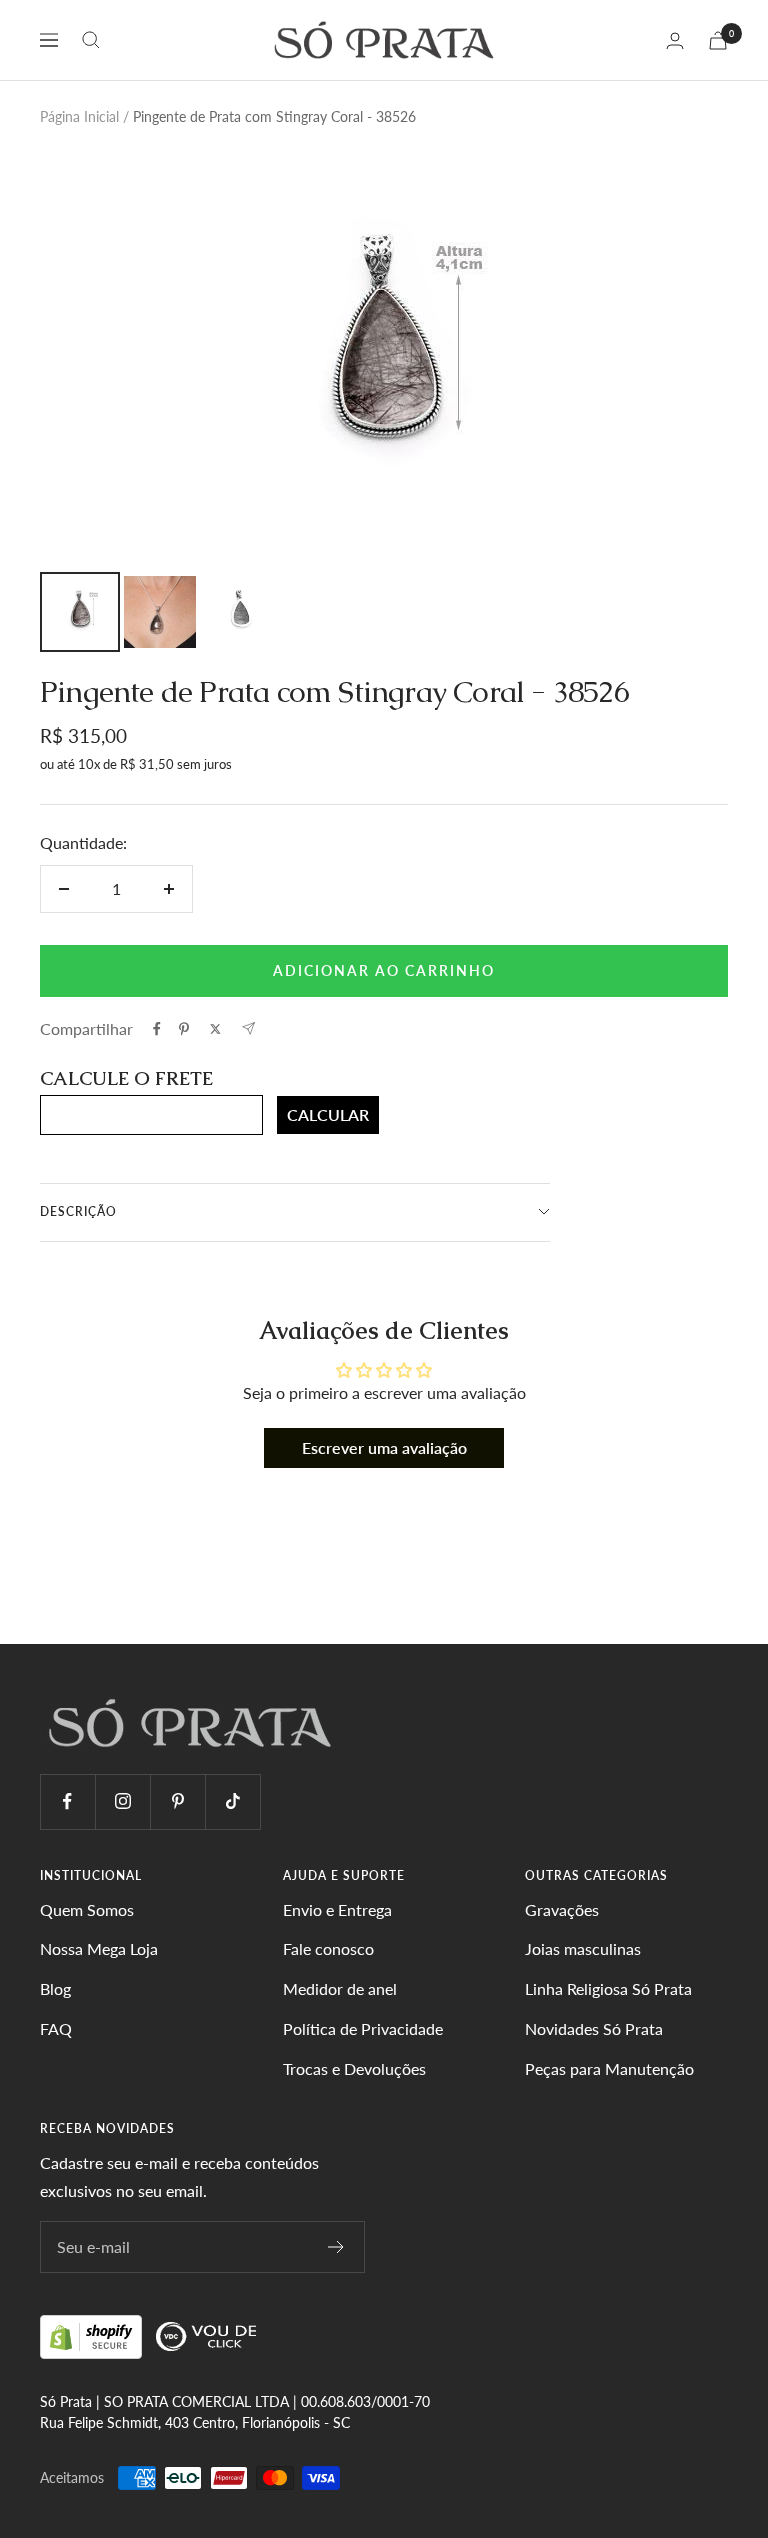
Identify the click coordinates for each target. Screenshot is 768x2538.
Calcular (328, 1114)
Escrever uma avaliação (384, 1447)
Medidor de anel (340, 1988)
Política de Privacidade (363, 2028)
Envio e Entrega (337, 1909)
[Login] (675, 40)
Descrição (78, 1211)
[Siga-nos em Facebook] (67, 1801)
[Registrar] (336, 2247)
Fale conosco (328, 1948)
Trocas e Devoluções (354, 2068)
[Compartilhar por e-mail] (248, 1028)
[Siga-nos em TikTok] (232, 1801)
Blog (55, 1988)
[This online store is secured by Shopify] (93, 2335)
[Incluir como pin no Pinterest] (184, 1029)
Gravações (562, 1909)
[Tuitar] (215, 1029)
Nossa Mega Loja (99, 1948)
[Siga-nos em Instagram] (122, 1801)
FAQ (56, 2028)
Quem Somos (87, 1909)
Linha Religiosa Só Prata (608, 1988)
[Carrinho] (718, 40)
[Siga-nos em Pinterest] (177, 1801)
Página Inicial (79, 116)
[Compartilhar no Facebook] (157, 1029)
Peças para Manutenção (609, 2068)
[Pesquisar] (91, 40)
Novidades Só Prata (594, 2028)
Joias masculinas (583, 1948)
